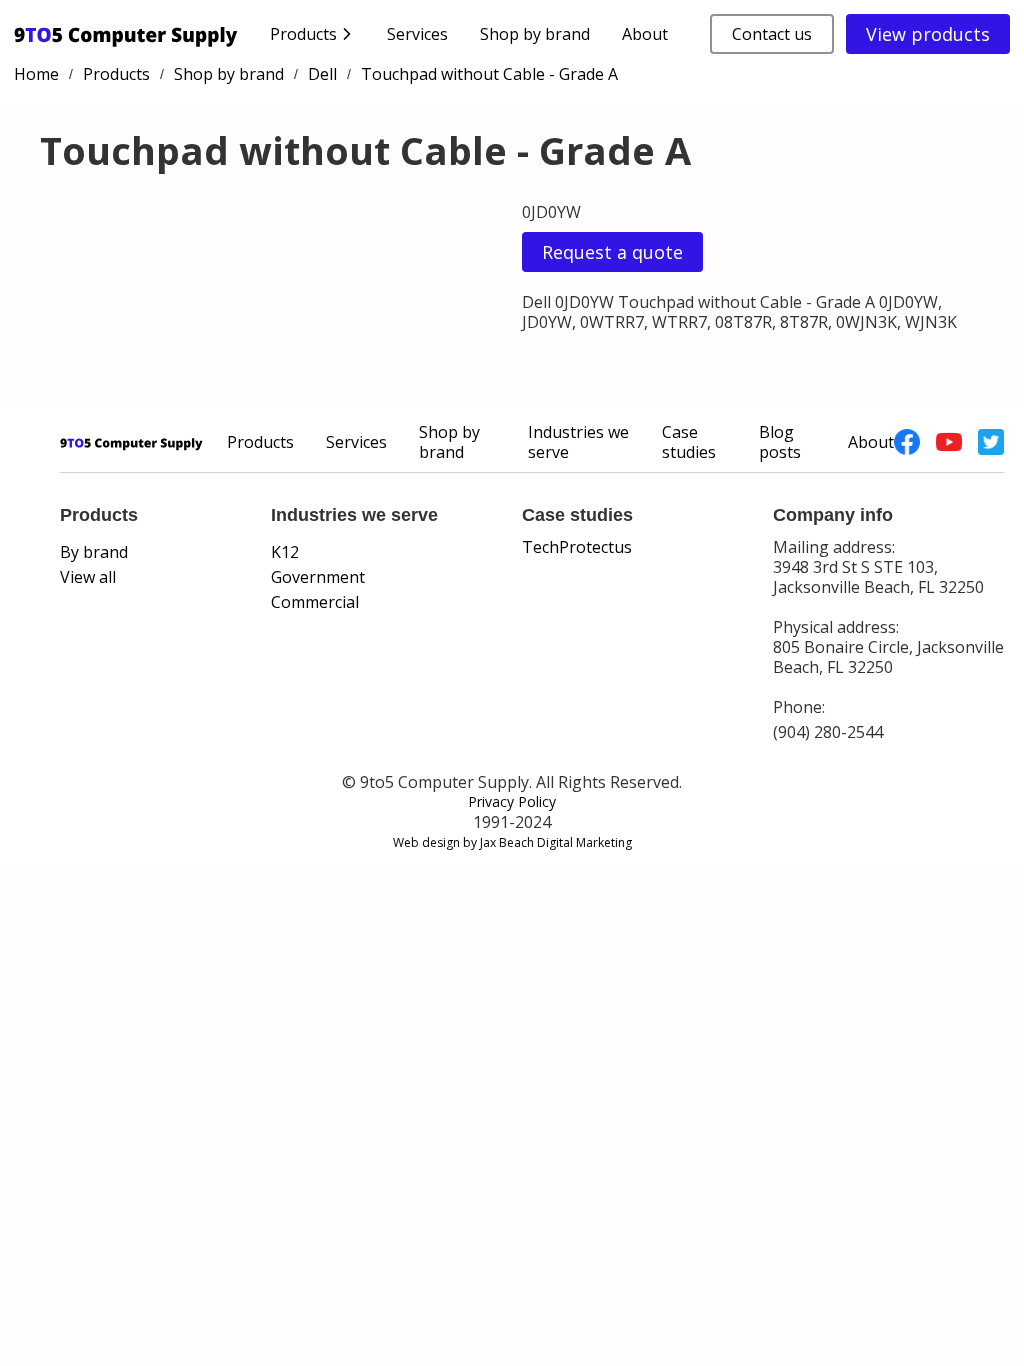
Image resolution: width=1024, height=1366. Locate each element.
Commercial (315, 602)
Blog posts (780, 442)
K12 (285, 552)
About (645, 34)
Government (318, 577)
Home (36, 74)
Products (116, 74)
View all (88, 577)
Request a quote (612, 252)
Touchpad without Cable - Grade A (489, 74)
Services (417, 34)
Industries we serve (578, 442)
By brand (94, 552)
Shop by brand (535, 34)
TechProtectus (577, 547)
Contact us (772, 34)
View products (928, 34)
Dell (322, 74)
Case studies (689, 442)
